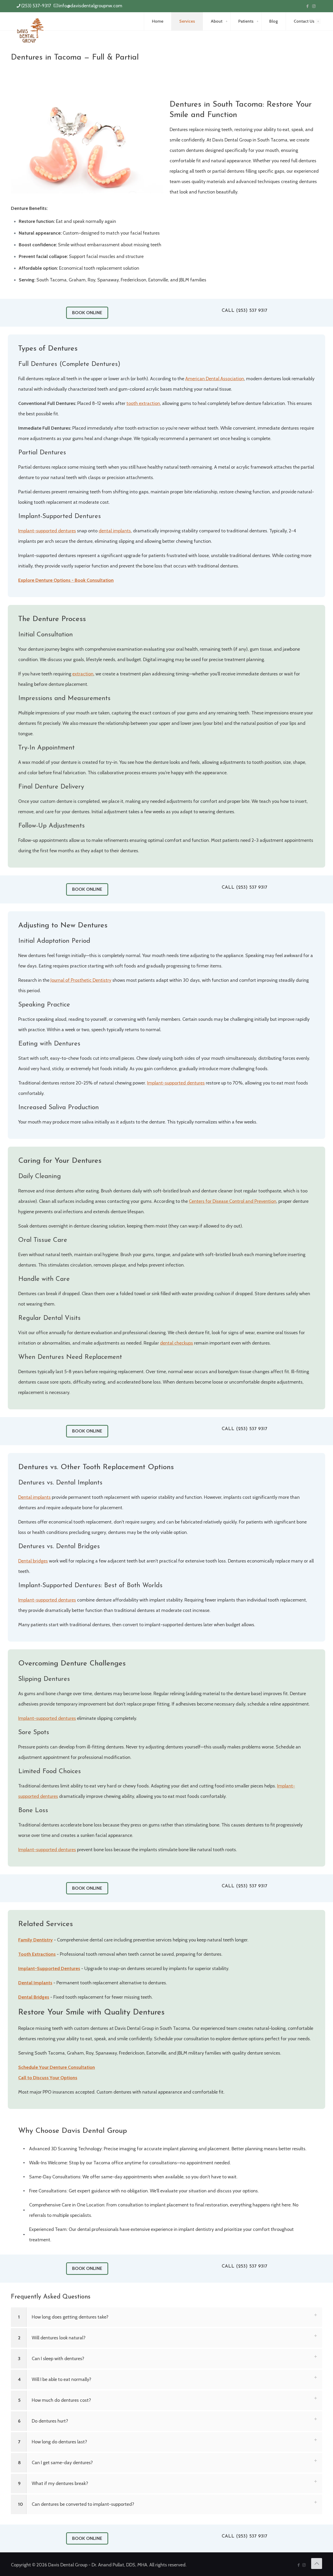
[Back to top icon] (317, 2564)
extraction (83, 674)
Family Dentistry (36, 1940)
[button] (166, 2317)
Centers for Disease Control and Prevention (233, 1201)
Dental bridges (33, 1561)
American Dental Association (215, 379)
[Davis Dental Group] (30, 30)
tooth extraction (143, 403)
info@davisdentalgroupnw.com (91, 6)
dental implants (115, 531)
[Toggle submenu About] (227, 21)
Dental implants (34, 1497)
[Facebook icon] (307, 6)
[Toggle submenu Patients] (258, 21)
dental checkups (177, 1343)
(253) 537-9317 (36, 6)
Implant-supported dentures (47, 531)
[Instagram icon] (314, 6)
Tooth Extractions (37, 1954)
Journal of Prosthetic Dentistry (81, 980)
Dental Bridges (34, 1997)
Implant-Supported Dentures (49, 1968)
